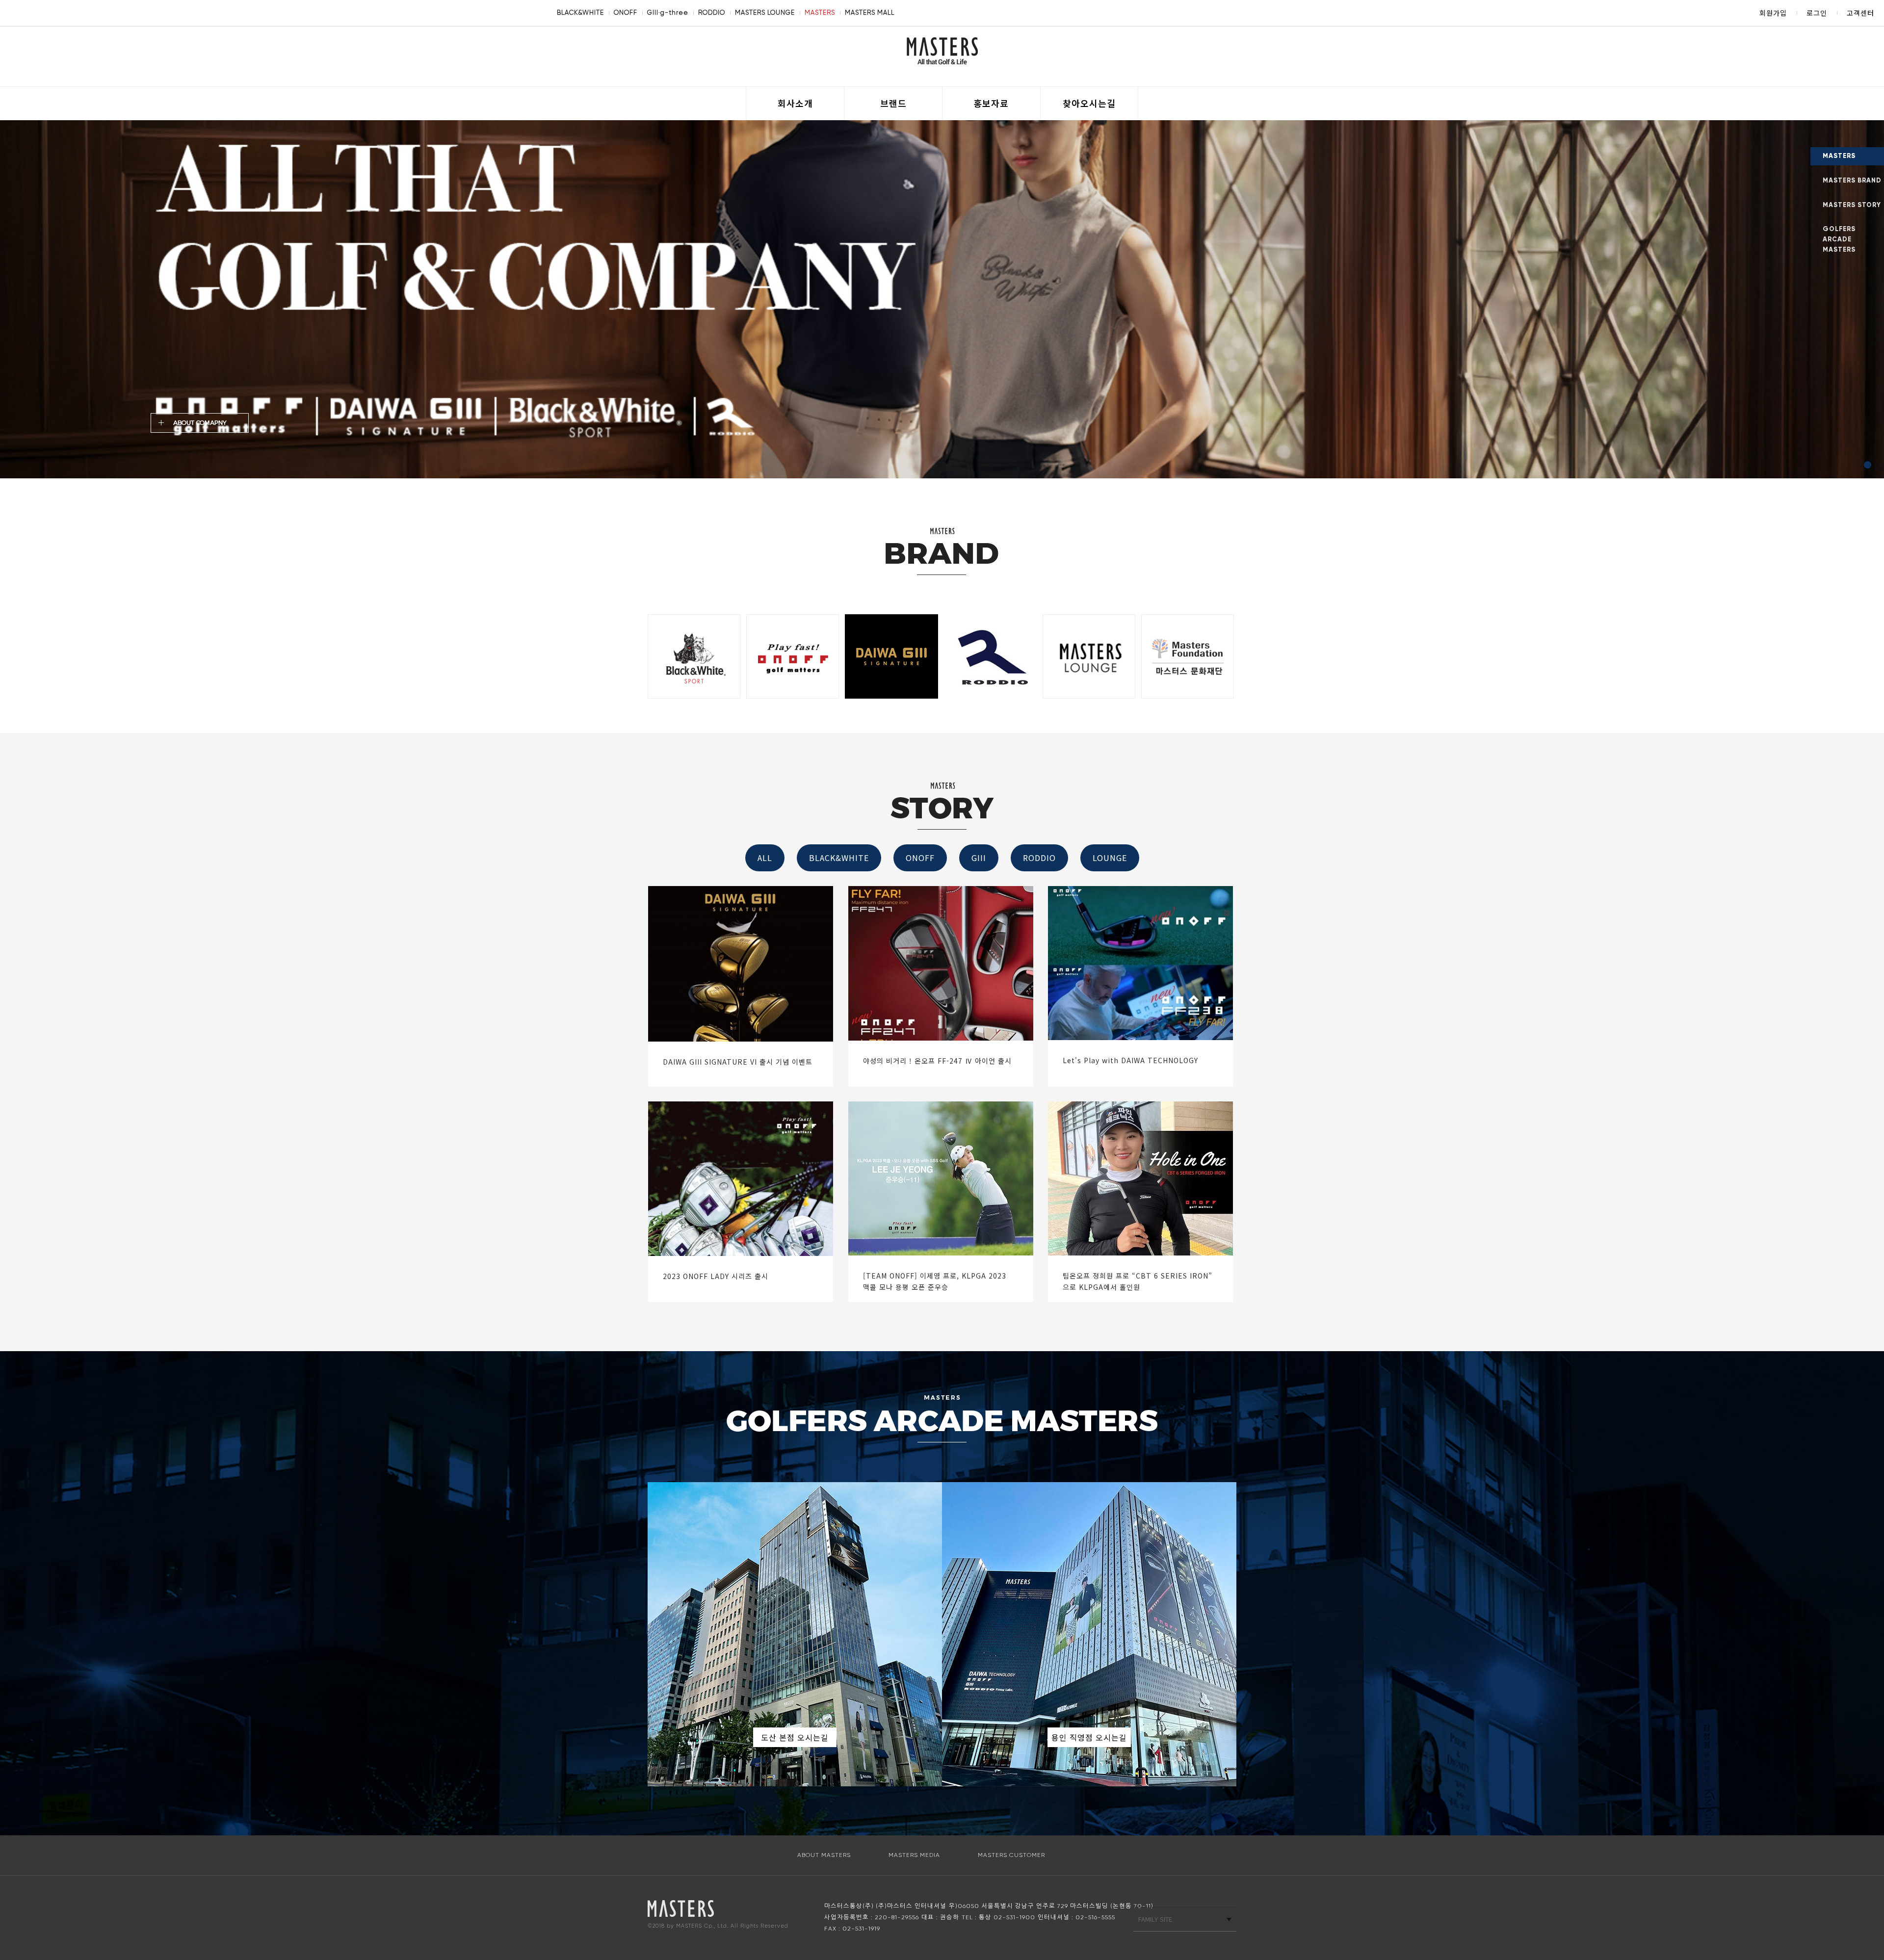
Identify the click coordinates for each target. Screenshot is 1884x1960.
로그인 (1817, 13)
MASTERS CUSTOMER (1011, 1855)
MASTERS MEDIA (914, 1855)
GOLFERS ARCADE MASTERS (1839, 239)
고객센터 (1860, 13)
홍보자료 (991, 103)
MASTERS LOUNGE (765, 13)
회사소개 (795, 103)
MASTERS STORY (1852, 205)
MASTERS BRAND (1852, 181)
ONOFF (626, 13)
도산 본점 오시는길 (795, 1737)
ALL (765, 858)
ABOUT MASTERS (824, 1855)
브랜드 (893, 103)
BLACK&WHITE (580, 13)
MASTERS (820, 13)
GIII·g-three (668, 13)
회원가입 (1773, 13)
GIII (979, 858)
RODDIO (712, 13)
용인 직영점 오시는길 (1089, 1737)
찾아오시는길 (1089, 103)
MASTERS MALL (870, 13)
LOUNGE (1110, 858)
